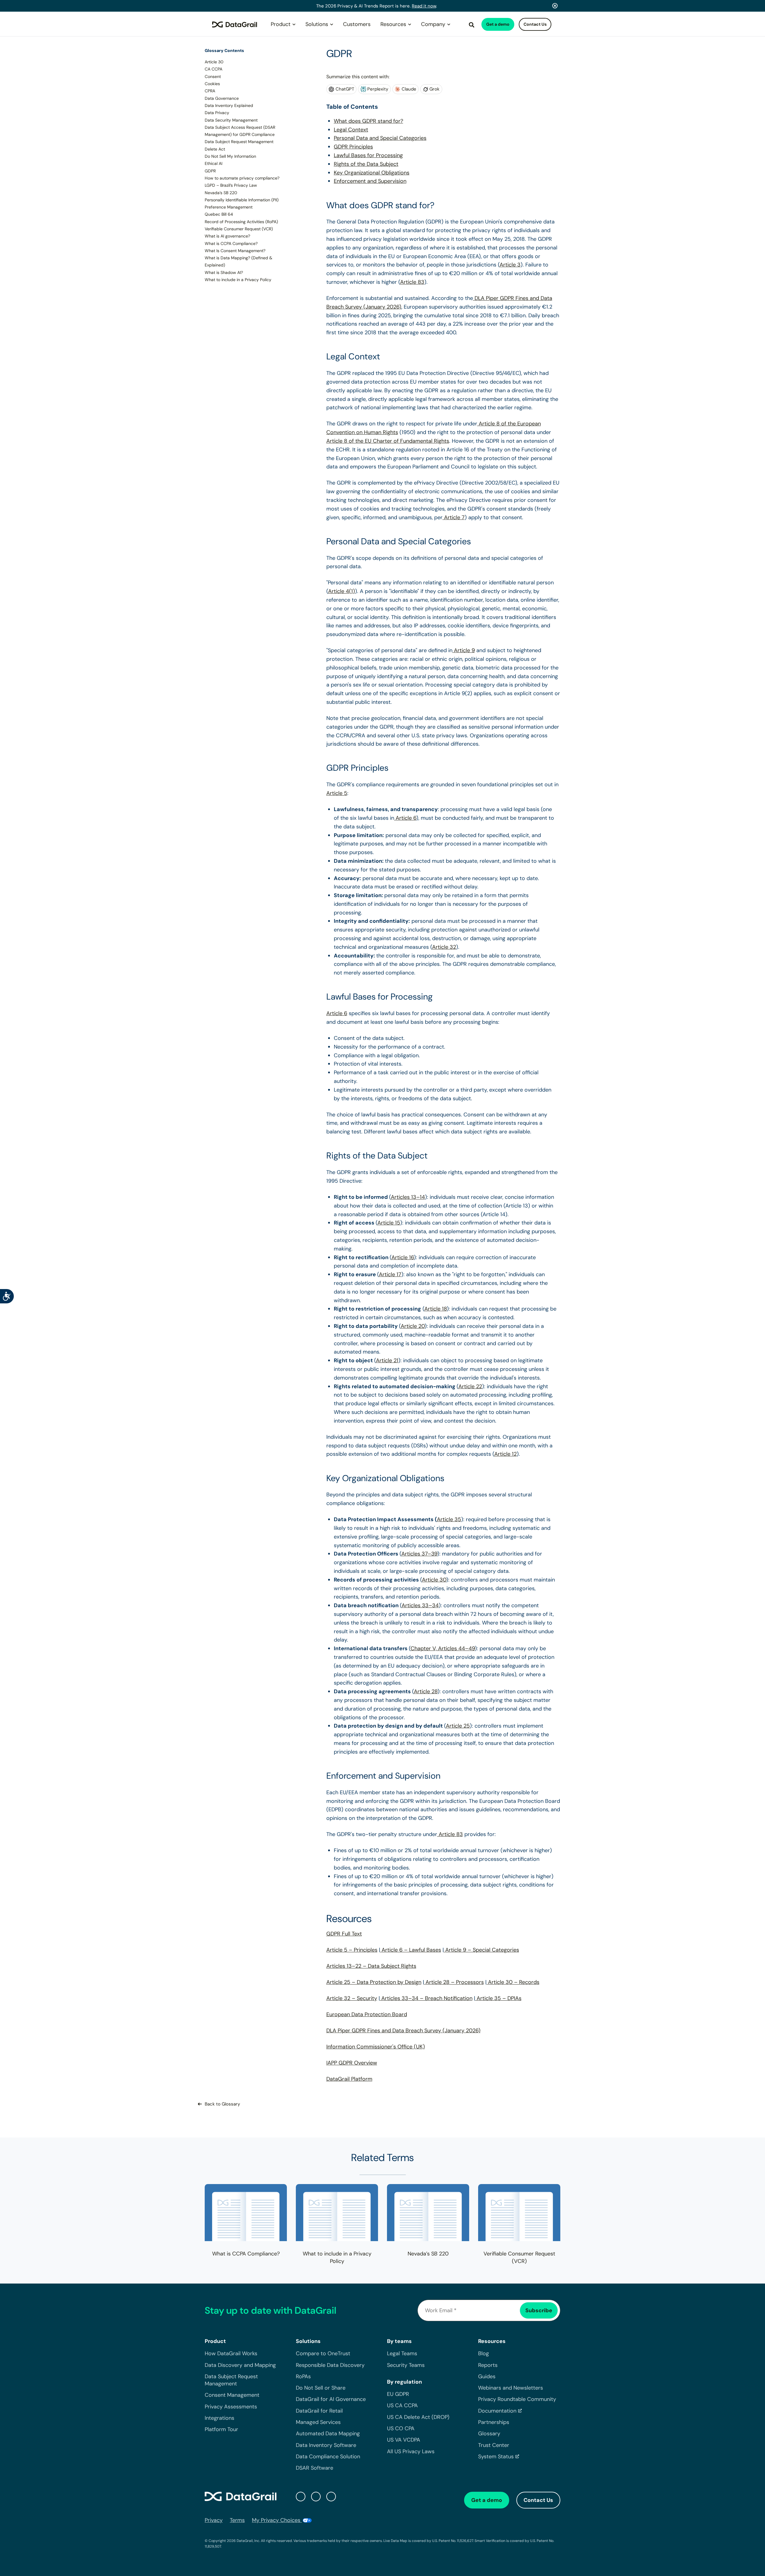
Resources (393, 24)
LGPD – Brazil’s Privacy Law (231, 185)
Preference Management (229, 207)
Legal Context (351, 130)
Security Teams (406, 2365)
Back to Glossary (222, 2104)
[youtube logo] (331, 2496)
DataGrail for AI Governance (331, 2399)
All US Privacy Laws (411, 2451)
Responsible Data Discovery (330, 2365)
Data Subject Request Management (239, 142)
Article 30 (214, 62)
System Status (496, 2457)
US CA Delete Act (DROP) (418, 2417)
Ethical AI (214, 163)
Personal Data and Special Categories (380, 138)
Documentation (497, 2411)
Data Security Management (231, 120)
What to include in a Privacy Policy (238, 280)
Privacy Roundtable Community (517, 2399)
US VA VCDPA (404, 2440)
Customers (357, 24)
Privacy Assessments (231, 2406)
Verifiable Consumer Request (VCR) (239, 229)
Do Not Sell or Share (321, 2388)
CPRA (210, 91)
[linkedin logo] (316, 2496)
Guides (487, 2376)
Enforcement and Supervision (370, 181)
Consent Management (232, 2395)
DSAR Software (315, 2468)
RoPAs (303, 2376)
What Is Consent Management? (235, 251)
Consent (213, 76)
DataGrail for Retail (319, 2411)
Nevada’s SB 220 (221, 192)
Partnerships (494, 2422)
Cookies (212, 84)
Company (433, 24)
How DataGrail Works (231, 2353)
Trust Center (494, 2445)
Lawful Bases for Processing (368, 155)
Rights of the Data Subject (366, 164)
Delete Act (215, 149)
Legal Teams (402, 2353)
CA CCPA (214, 69)
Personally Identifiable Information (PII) (242, 200)
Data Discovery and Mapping (240, 2365)
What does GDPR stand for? (368, 121)
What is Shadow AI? (224, 272)
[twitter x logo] (301, 2496)
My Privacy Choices (277, 2520)
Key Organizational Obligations (372, 173)
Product (281, 24)
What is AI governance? (227, 236)
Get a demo (498, 24)
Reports (488, 2365)
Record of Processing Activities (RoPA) (241, 221)
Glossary (489, 2434)
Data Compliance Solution (328, 2457)
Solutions (317, 24)
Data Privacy (217, 113)
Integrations (219, 2418)
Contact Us (535, 24)
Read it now (424, 6)
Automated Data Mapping (328, 2434)
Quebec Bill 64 (219, 214)
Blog (484, 2353)
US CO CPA (401, 2428)
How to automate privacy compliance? (242, 178)
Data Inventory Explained (229, 105)
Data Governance (222, 98)
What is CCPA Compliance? (231, 243)
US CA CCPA (402, 2405)
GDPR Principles (353, 147)
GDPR (210, 171)
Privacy (214, 2520)
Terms (237, 2520)
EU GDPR (398, 2394)
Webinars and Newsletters (511, 2388)
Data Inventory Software (326, 2445)
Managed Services (318, 2422)
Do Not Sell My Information (230, 156)
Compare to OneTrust (323, 2353)
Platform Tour (221, 2429)
